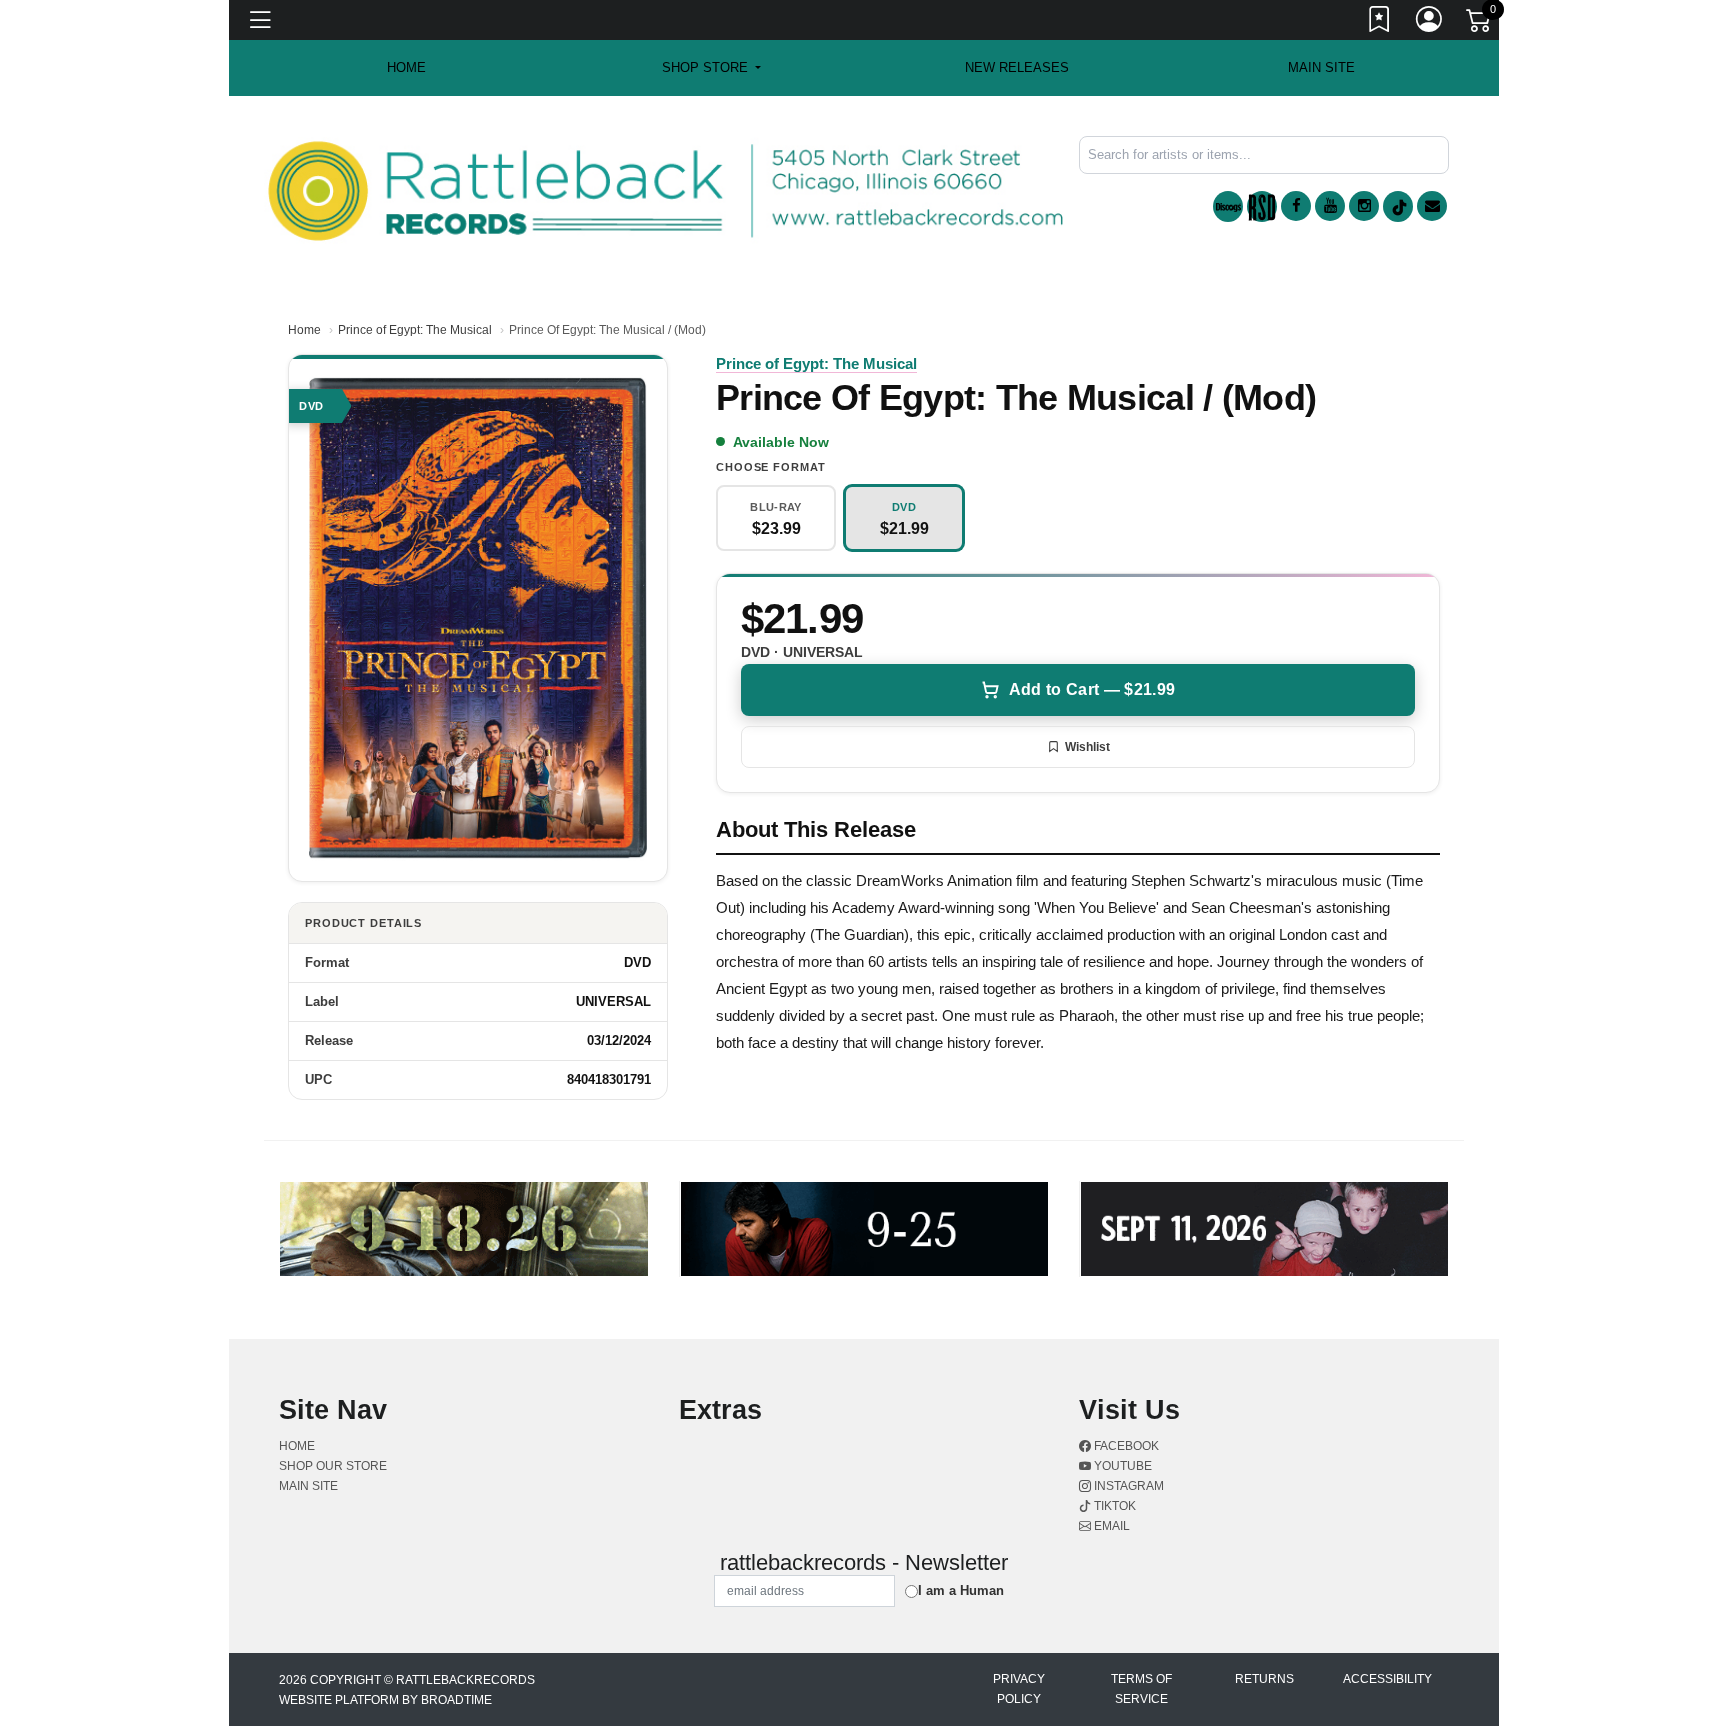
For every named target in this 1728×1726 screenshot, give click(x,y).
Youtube (1121, 1466)
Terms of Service (1141, 1689)
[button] (711, 68)
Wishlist (1087, 747)
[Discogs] (1228, 206)
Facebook (1125, 1446)
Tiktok (1113, 1506)
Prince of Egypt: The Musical (415, 330)
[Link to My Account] (1430, 23)
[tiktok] (1398, 206)
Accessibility (1387, 1679)
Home (304, 330)
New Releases (1017, 67)
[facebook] (1296, 206)
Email (1110, 1526)
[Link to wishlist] (1380, 23)
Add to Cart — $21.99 (1092, 689)
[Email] (1432, 206)
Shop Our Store (333, 1466)
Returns (1264, 1679)
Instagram (1127, 1486)
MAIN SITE (1321, 67)
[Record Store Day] (1262, 206)
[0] (1480, 24)
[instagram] (1364, 206)
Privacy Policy (1019, 1689)
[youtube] (1330, 206)
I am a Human (961, 1590)
